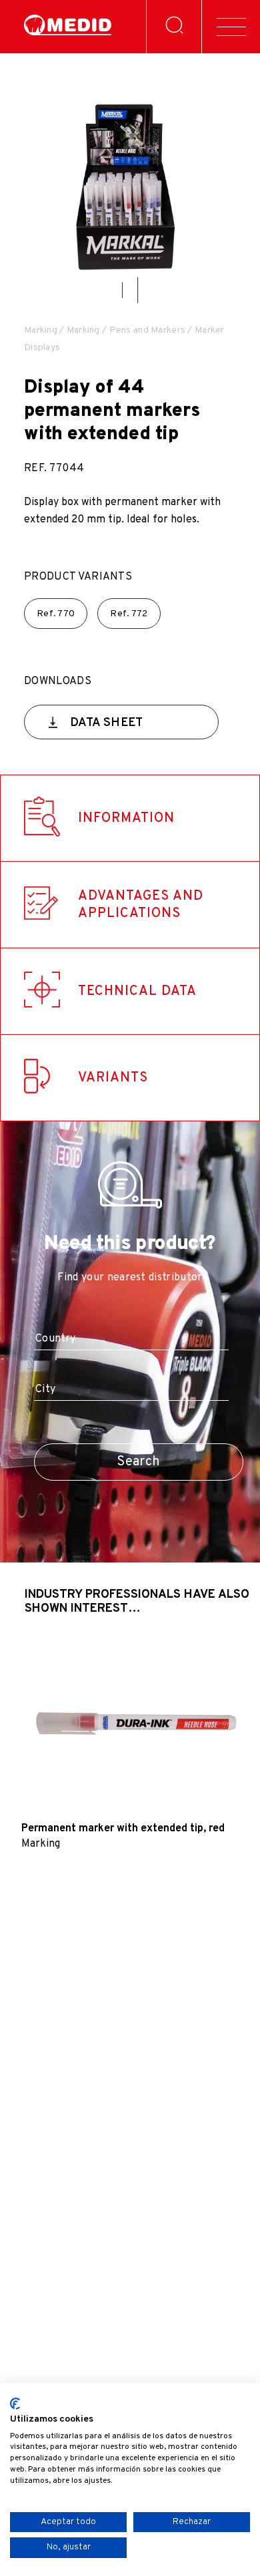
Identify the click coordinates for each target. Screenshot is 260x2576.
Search (138, 1462)
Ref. (56, 614)
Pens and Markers (147, 330)
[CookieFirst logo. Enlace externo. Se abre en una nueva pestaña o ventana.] (15, 2404)
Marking (41, 330)
